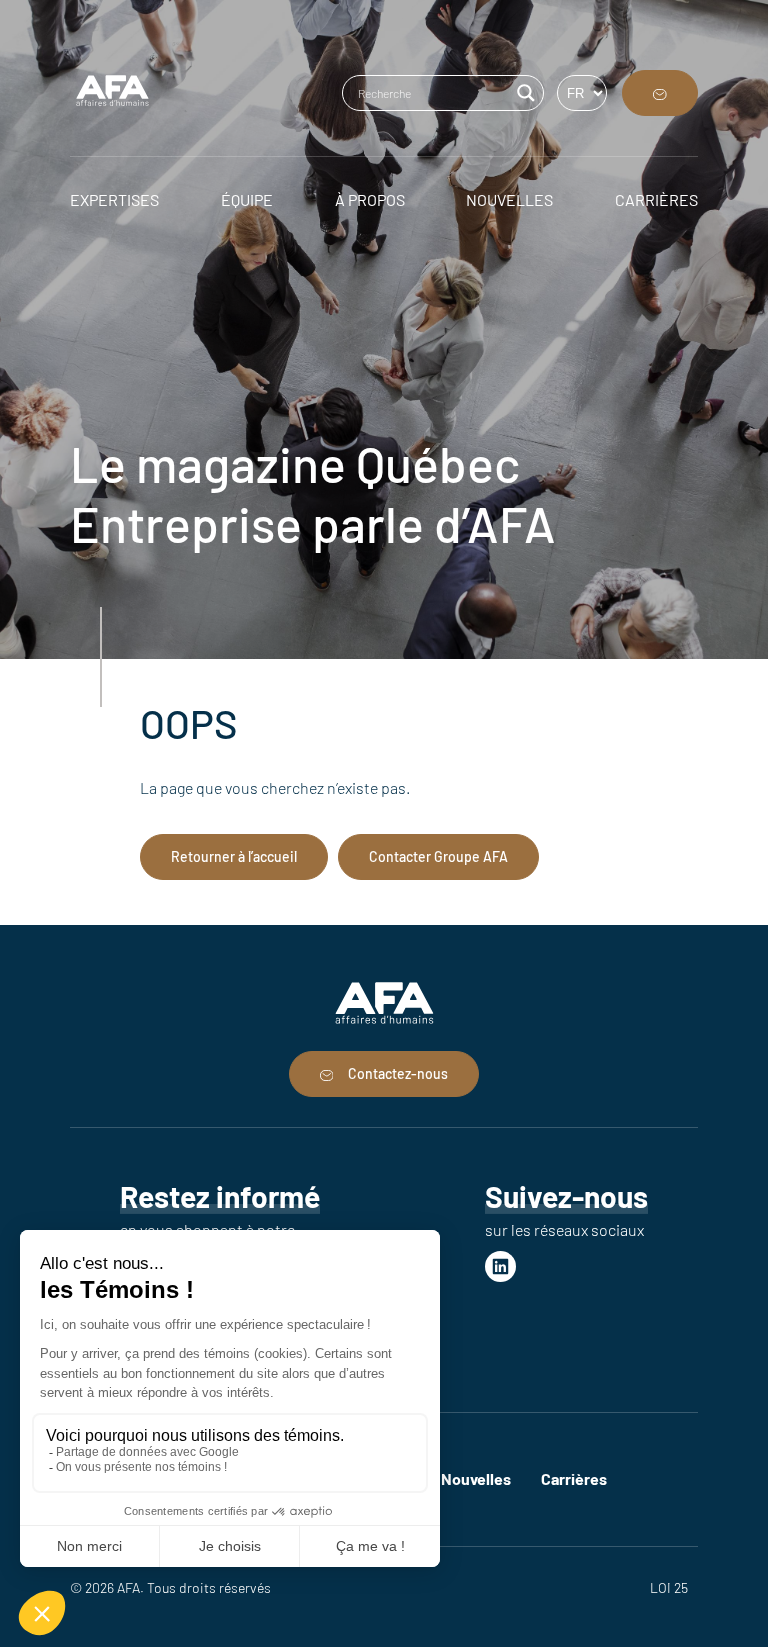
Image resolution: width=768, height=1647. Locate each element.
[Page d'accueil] (112, 93)
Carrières (574, 1478)
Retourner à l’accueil (234, 856)
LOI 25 (669, 1587)
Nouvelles (476, 1478)
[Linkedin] (500, 1266)
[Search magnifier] (526, 93)
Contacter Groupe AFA (438, 856)
